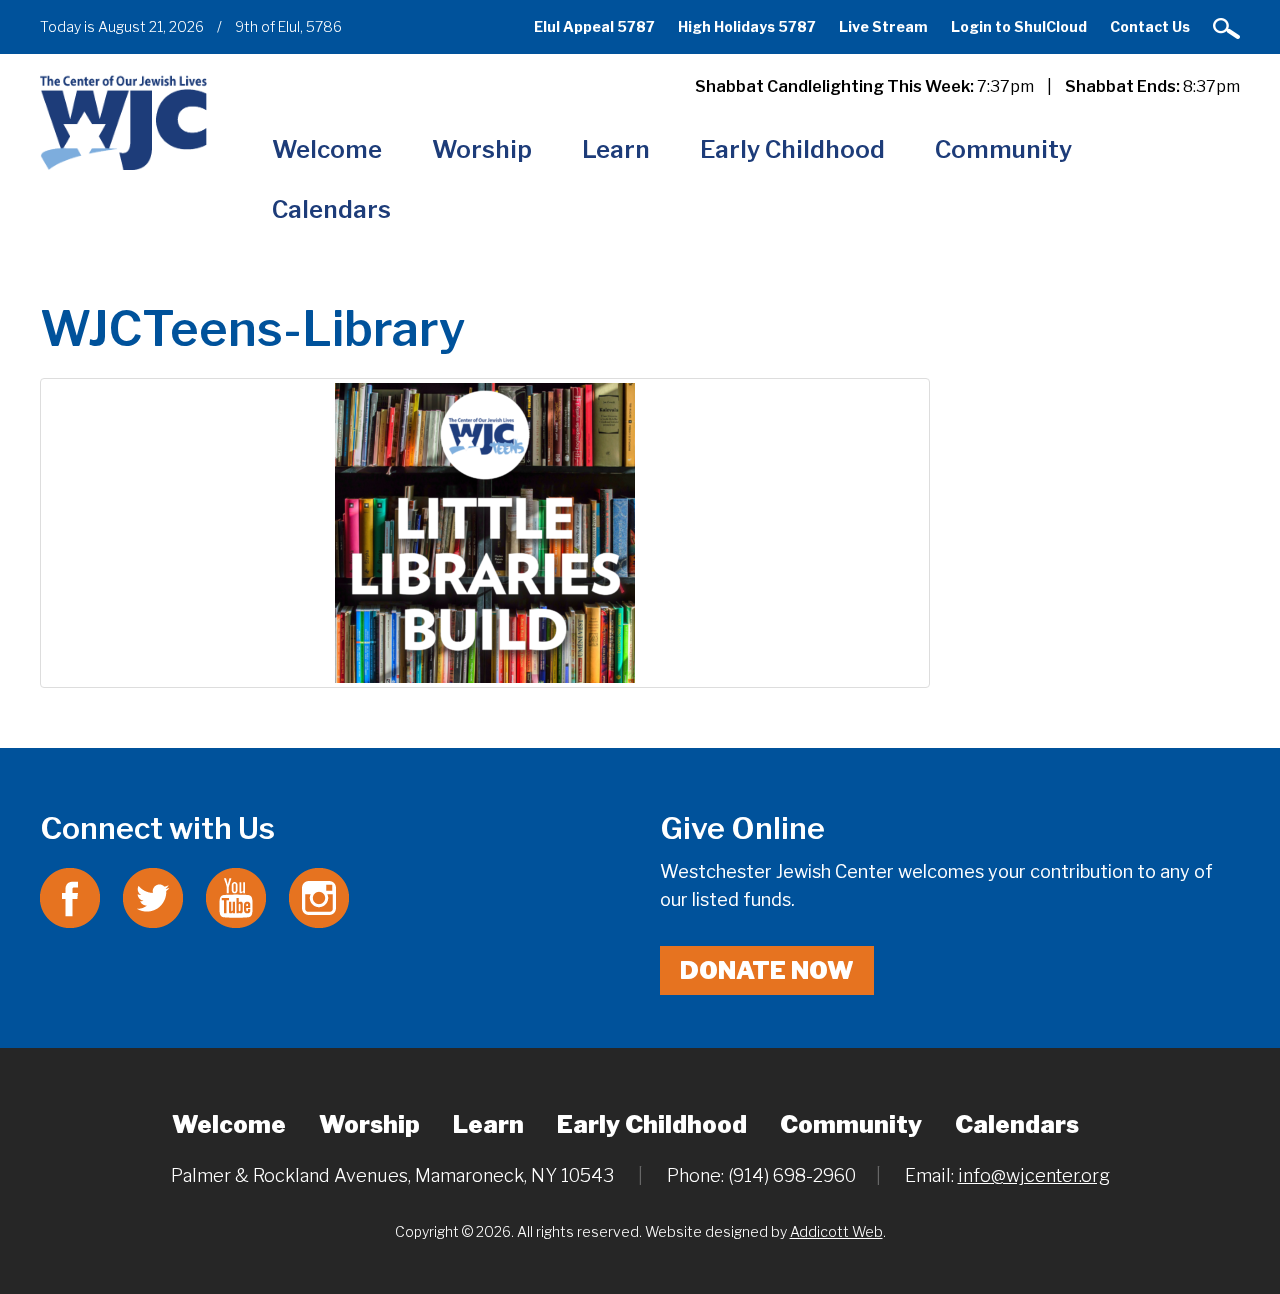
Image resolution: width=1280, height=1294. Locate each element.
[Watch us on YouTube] (236, 896)
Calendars (331, 209)
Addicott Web (836, 1231)
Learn (616, 149)
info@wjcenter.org (1034, 1175)
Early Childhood (792, 149)
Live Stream (883, 26)
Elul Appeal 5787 (594, 26)
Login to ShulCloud (1019, 26)
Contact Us (1150, 26)
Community (1003, 149)
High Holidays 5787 (747, 26)
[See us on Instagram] (319, 896)
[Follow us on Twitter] (153, 896)
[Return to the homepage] (123, 122)
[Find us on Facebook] (70, 896)
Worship (482, 149)
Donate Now (767, 970)
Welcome (327, 149)
